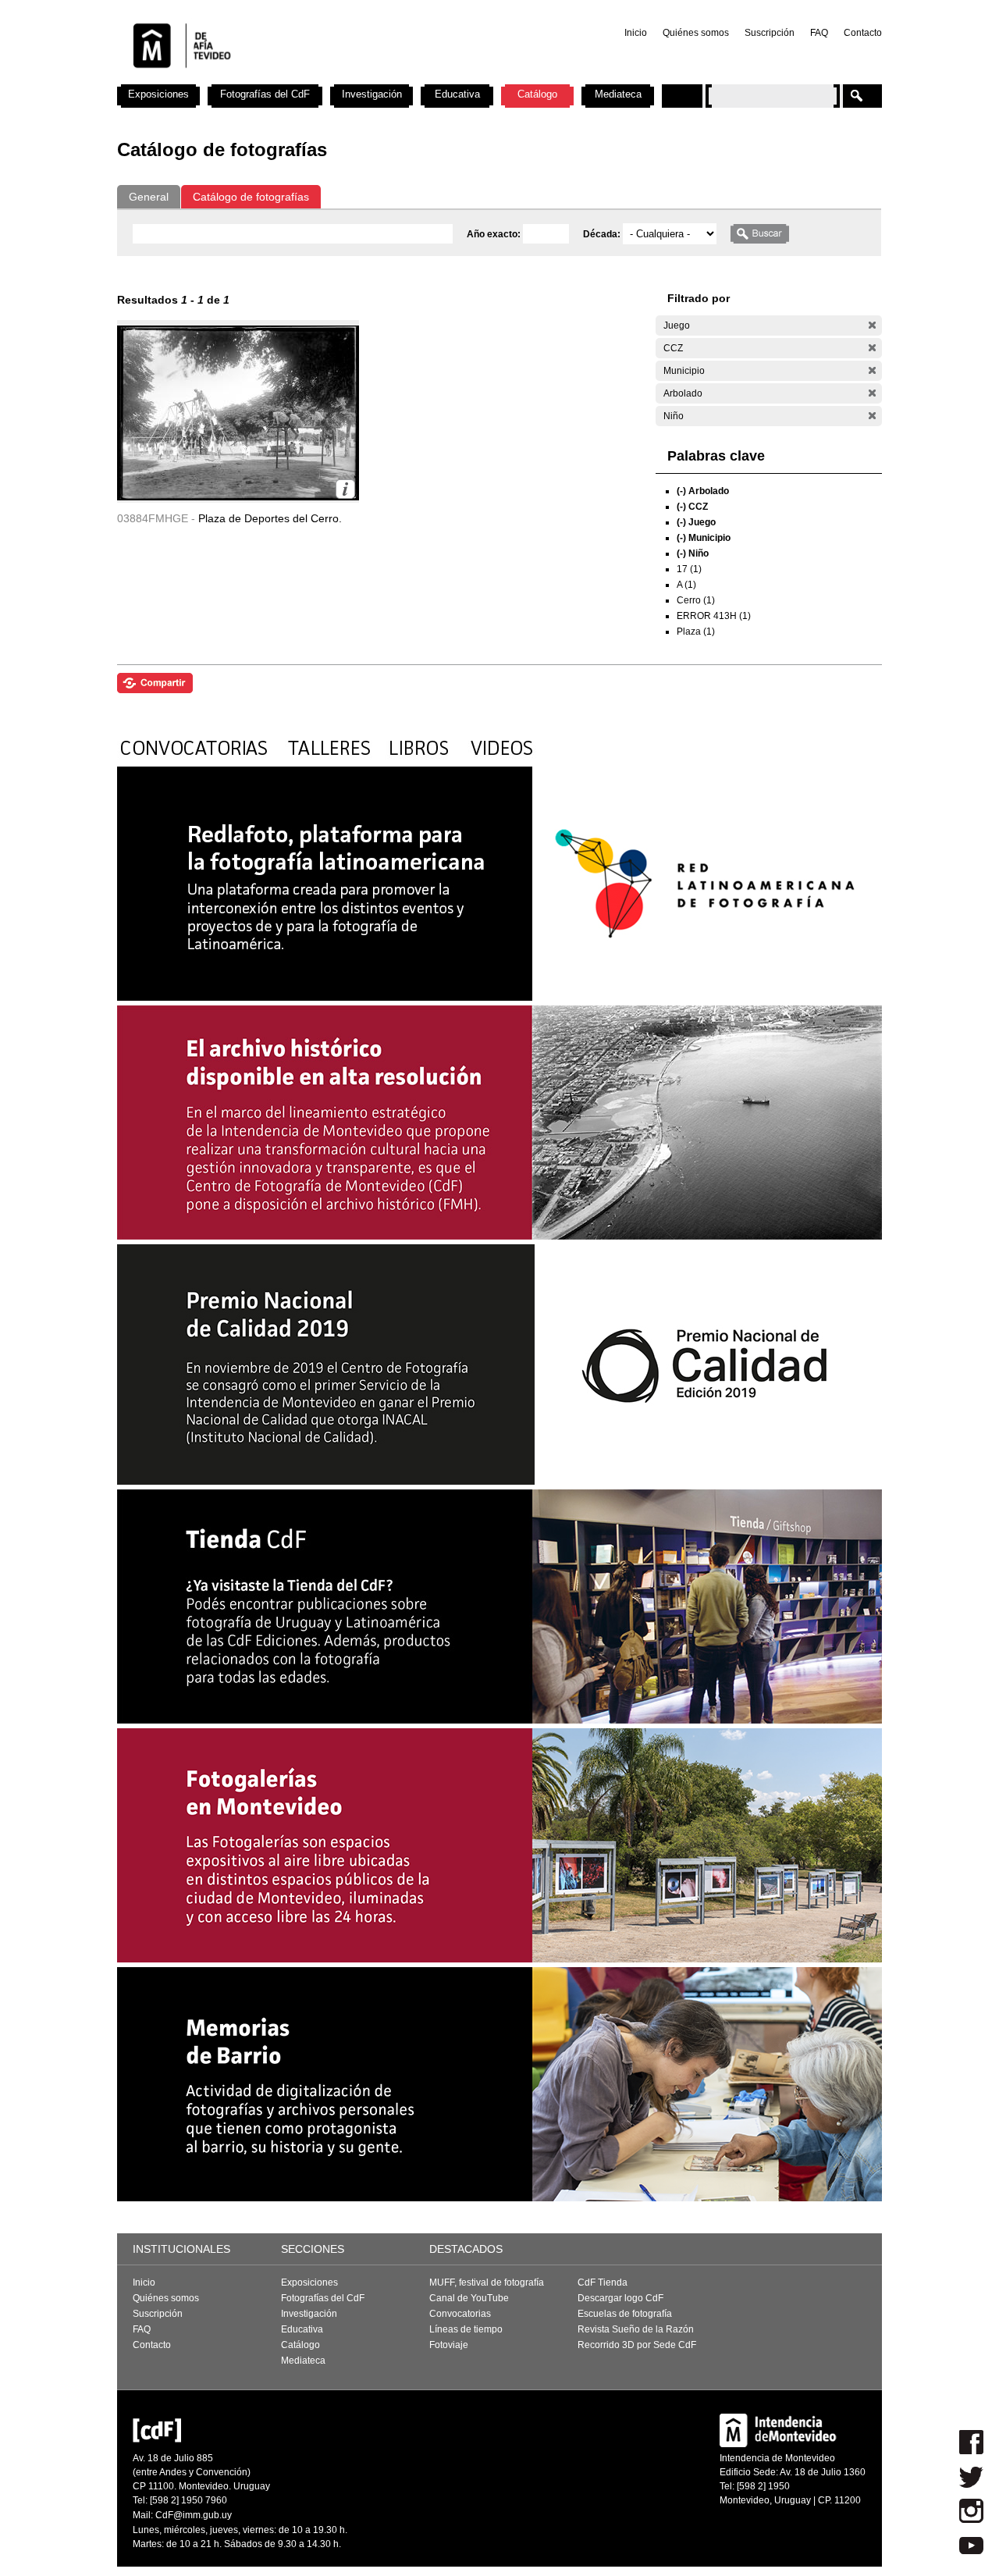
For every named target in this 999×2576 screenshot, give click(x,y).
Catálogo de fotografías (251, 197)
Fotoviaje (449, 2345)
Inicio (636, 33)
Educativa (457, 94)
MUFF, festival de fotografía (487, 2282)
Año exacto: (495, 234)
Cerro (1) (696, 600)
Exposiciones (158, 94)
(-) (872, 325)
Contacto (863, 33)
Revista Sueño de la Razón (636, 2329)
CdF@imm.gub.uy (194, 2515)
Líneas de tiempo (466, 2329)
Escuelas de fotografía (625, 2314)
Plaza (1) (696, 632)
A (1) (686, 585)
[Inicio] (322, 78)
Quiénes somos (696, 33)
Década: (603, 234)
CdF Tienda (603, 2282)
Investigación (372, 94)
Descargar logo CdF (620, 2298)
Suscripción (770, 33)
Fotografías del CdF (265, 94)
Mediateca (618, 94)
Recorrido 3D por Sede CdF (637, 2345)
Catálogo (537, 94)
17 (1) (689, 569)
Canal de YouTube (469, 2298)
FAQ (819, 33)
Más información (345, 489)
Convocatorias (460, 2314)
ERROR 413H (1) (714, 616)
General (149, 197)
